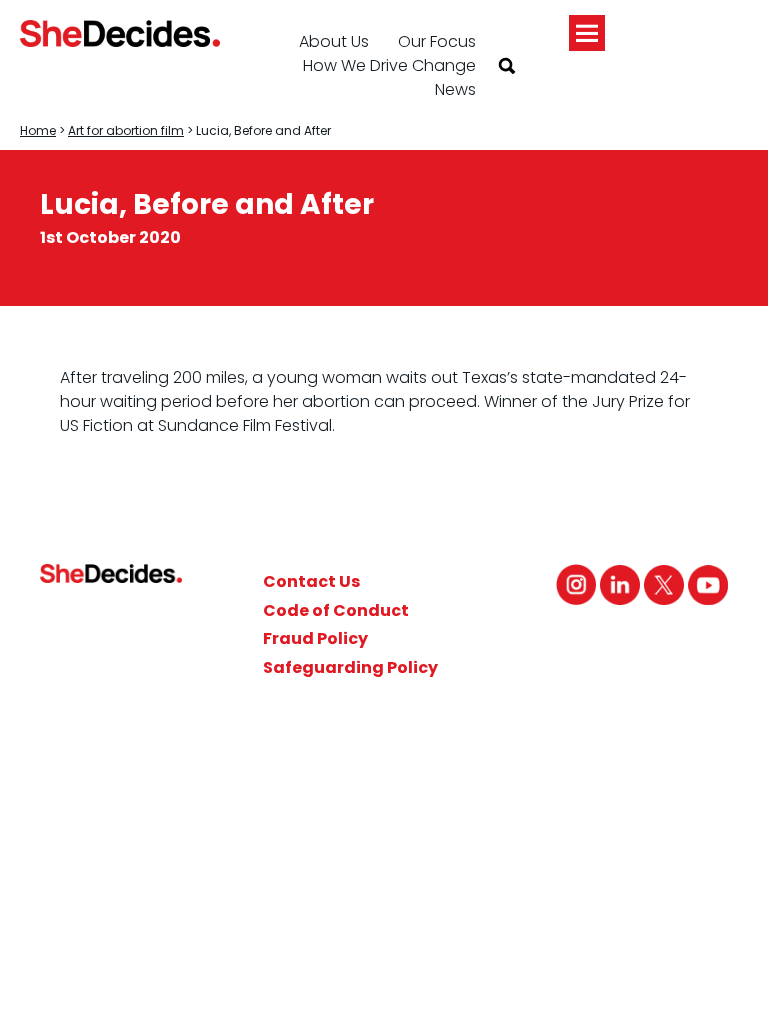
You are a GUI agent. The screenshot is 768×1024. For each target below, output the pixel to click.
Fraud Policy (315, 638)
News (455, 89)
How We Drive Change (389, 65)
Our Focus (437, 41)
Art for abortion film (126, 130)
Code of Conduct (336, 610)
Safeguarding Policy (350, 667)
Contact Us (311, 581)
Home (38, 130)
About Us (334, 41)
